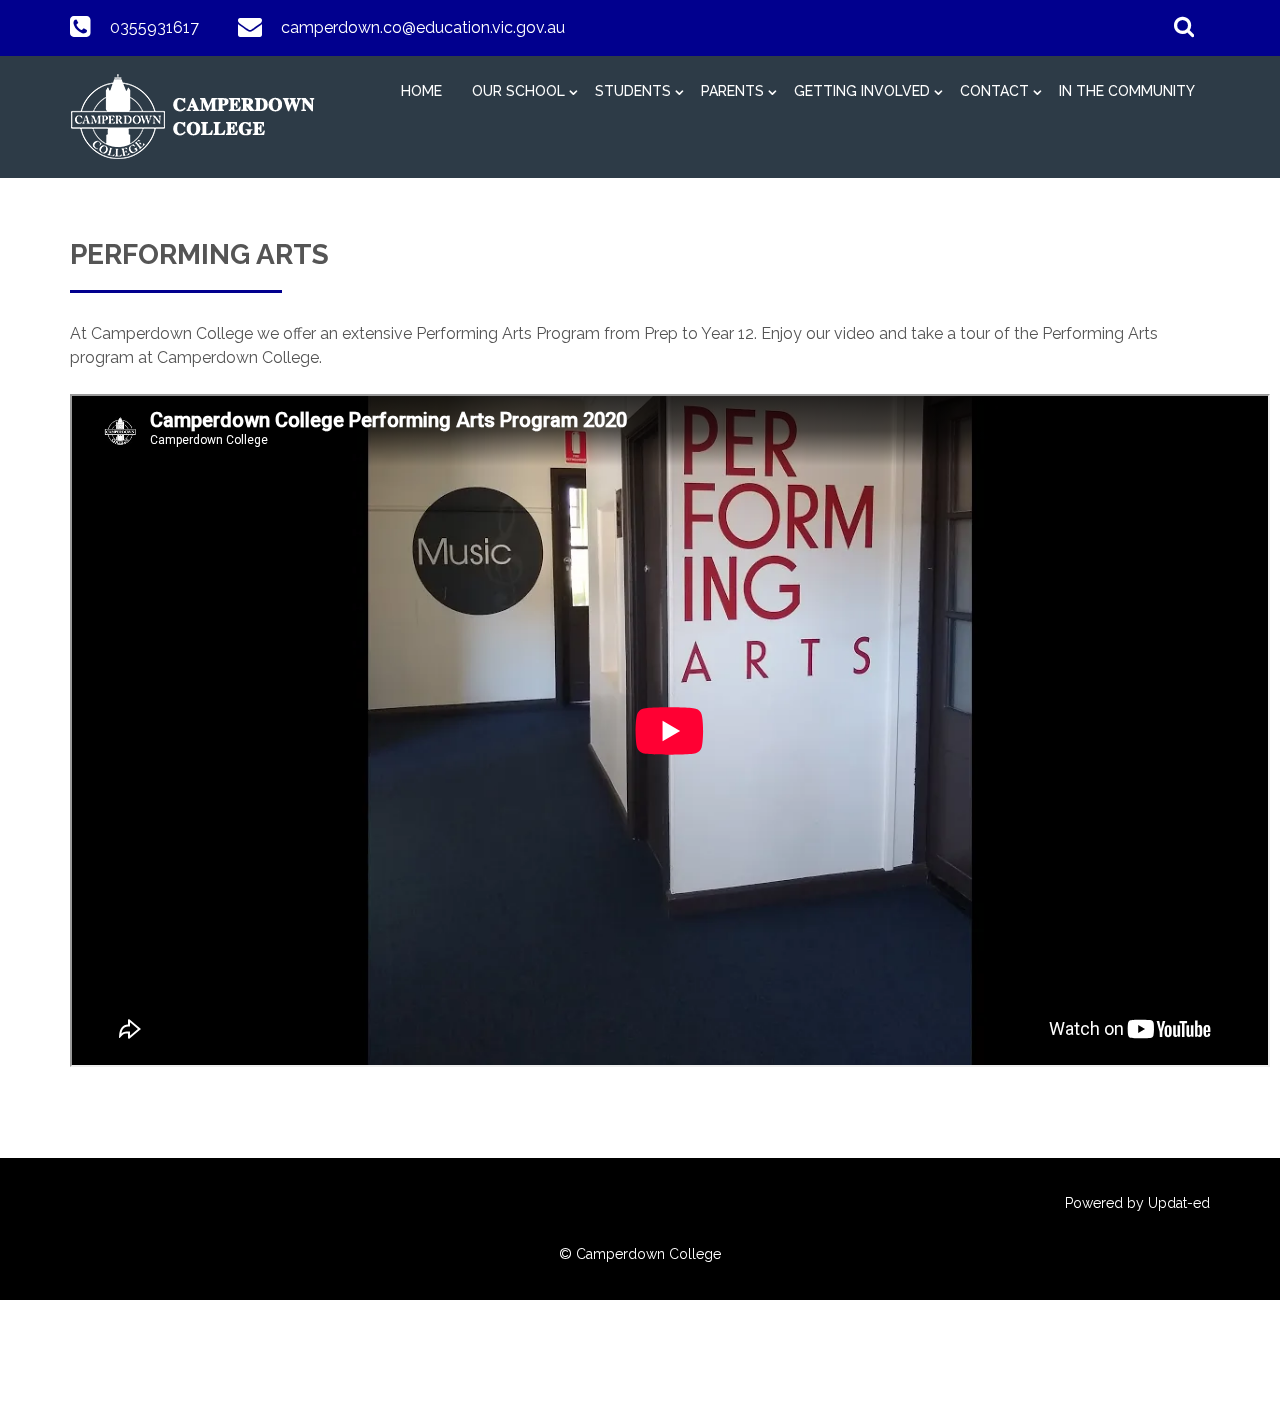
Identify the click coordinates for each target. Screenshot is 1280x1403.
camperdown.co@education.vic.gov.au (423, 27)
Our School (518, 91)
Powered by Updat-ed (1137, 1203)
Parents (732, 91)
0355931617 (154, 27)
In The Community (1127, 91)
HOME (421, 91)
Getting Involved (862, 91)
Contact (994, 91)
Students (633, 91)
